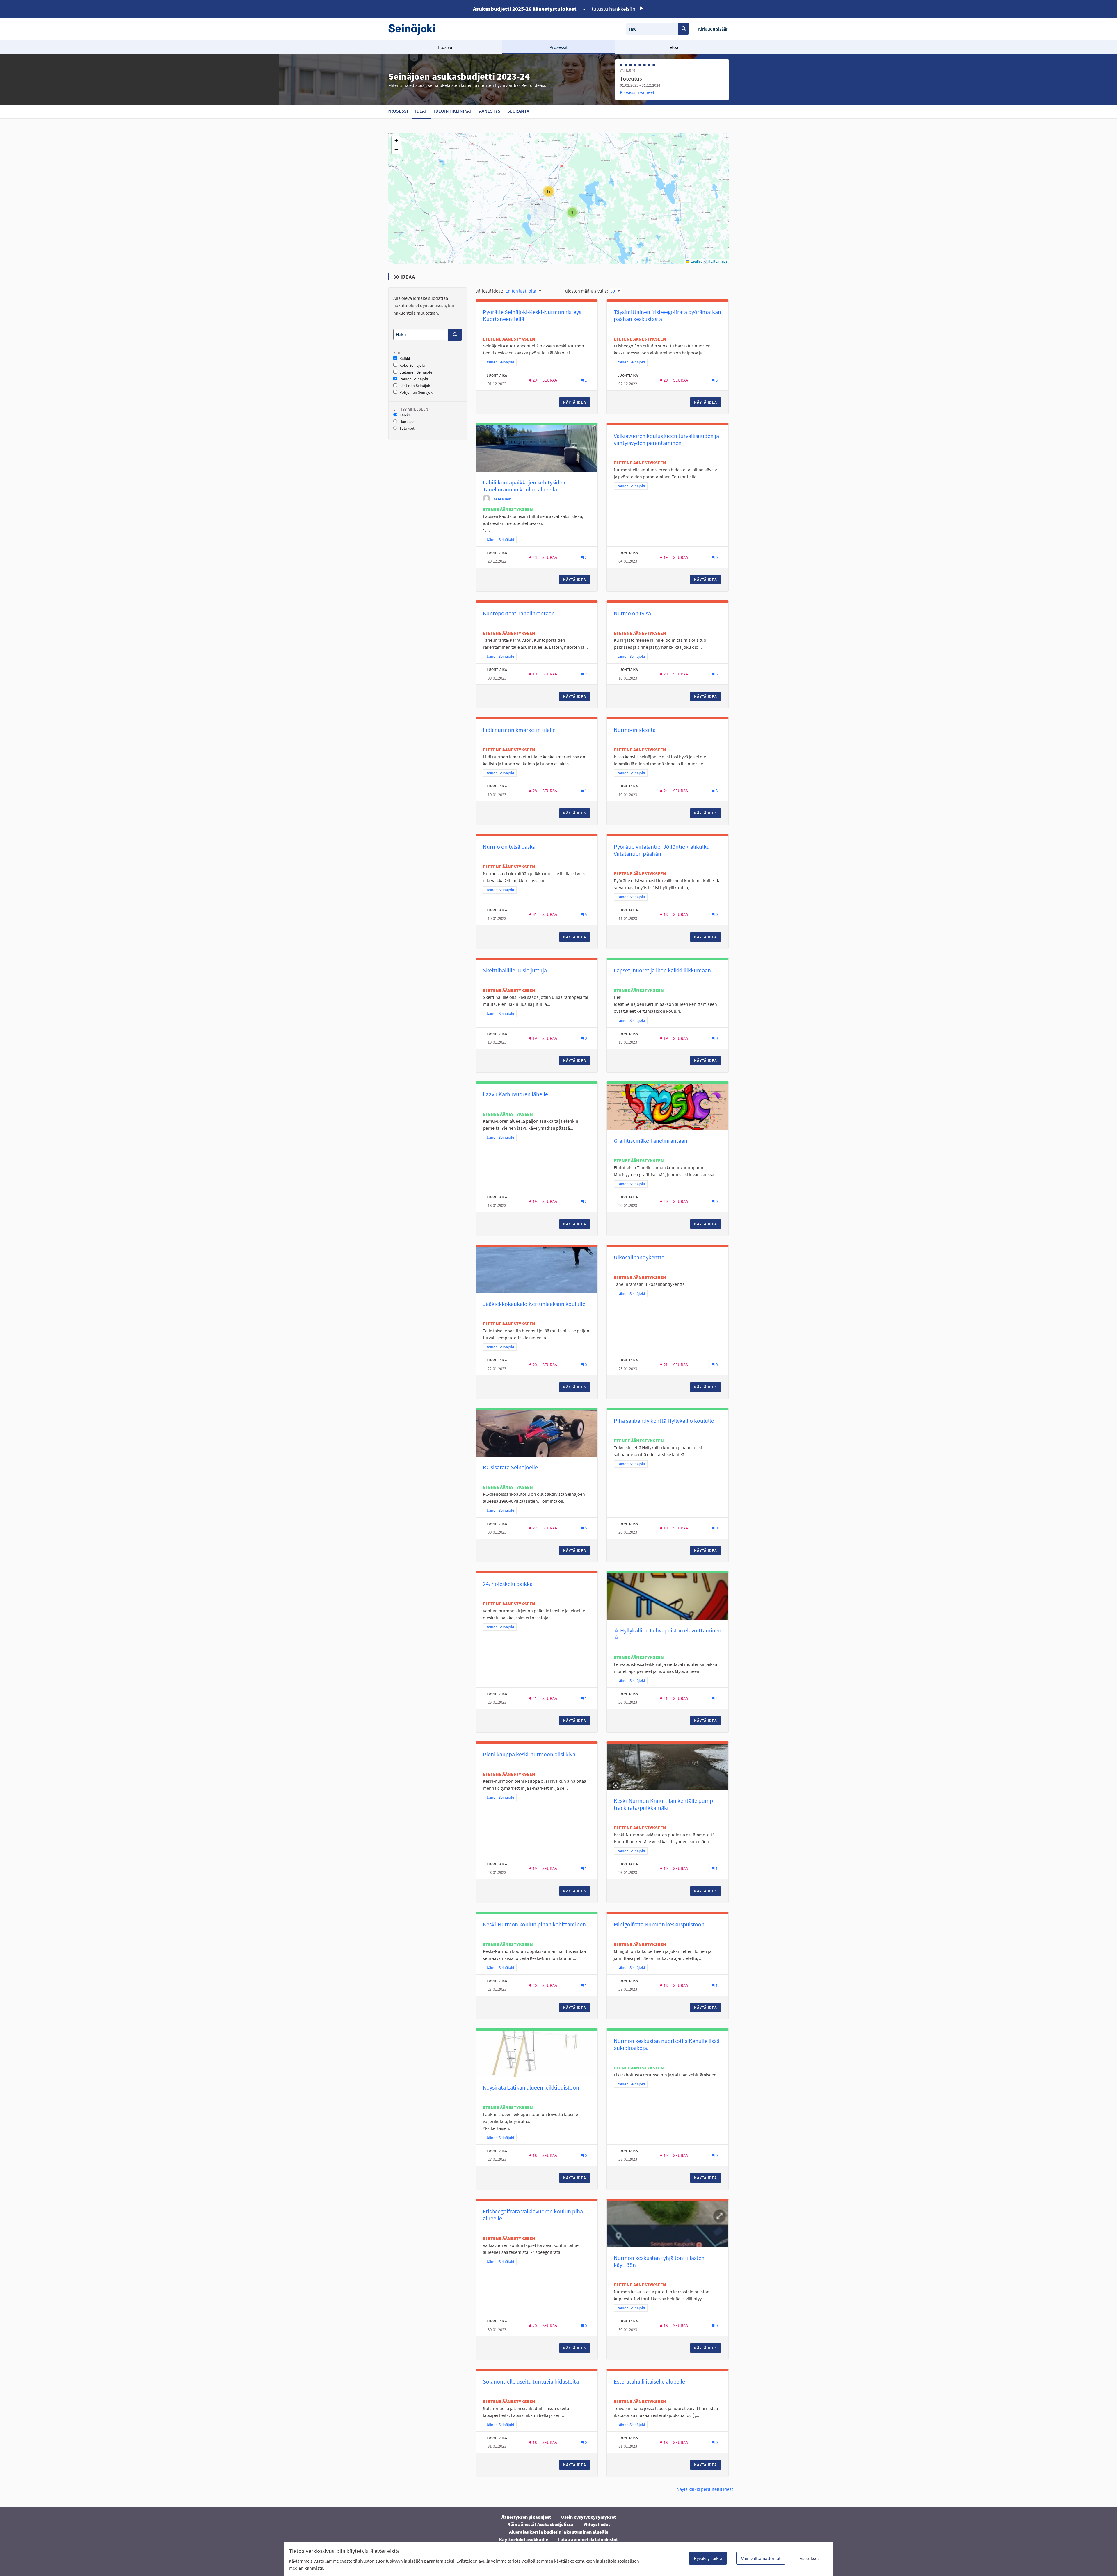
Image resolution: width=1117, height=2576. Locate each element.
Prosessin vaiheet (637, 92)
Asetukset (809, 2558)
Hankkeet (408, 422)
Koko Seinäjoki (412, 365)
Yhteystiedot (597, 2524)
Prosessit (558, 47)
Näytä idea (577, 402)
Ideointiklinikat (453, 111)
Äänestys (490, 111)
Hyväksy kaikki (708, 2558)
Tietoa (672, 47)
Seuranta (518, 111)
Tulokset (407, 428)
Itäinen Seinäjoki (414, 379)
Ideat (421, 111)
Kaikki (405, 359)
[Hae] (684, 29)
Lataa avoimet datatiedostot (588, 2539)
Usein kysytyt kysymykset (588, 2517)
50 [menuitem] (613, 291)
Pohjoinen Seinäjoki (416, 392)
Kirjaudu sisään (713, 29)
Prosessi (398, 111)
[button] (572, 212)
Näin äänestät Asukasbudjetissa (540, 2524)
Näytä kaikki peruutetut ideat (705, 2489)
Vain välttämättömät (761, 2558)
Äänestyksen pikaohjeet (526, 2517)
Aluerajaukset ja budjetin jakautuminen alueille (559, 2532)
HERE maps (717, 261)
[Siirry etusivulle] (415, 29)
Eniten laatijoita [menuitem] (521, 291)
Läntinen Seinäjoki (415, 386)
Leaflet (696, 261)
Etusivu (445, 47)
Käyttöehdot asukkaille (524, 2539)
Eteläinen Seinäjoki (416, 372)
